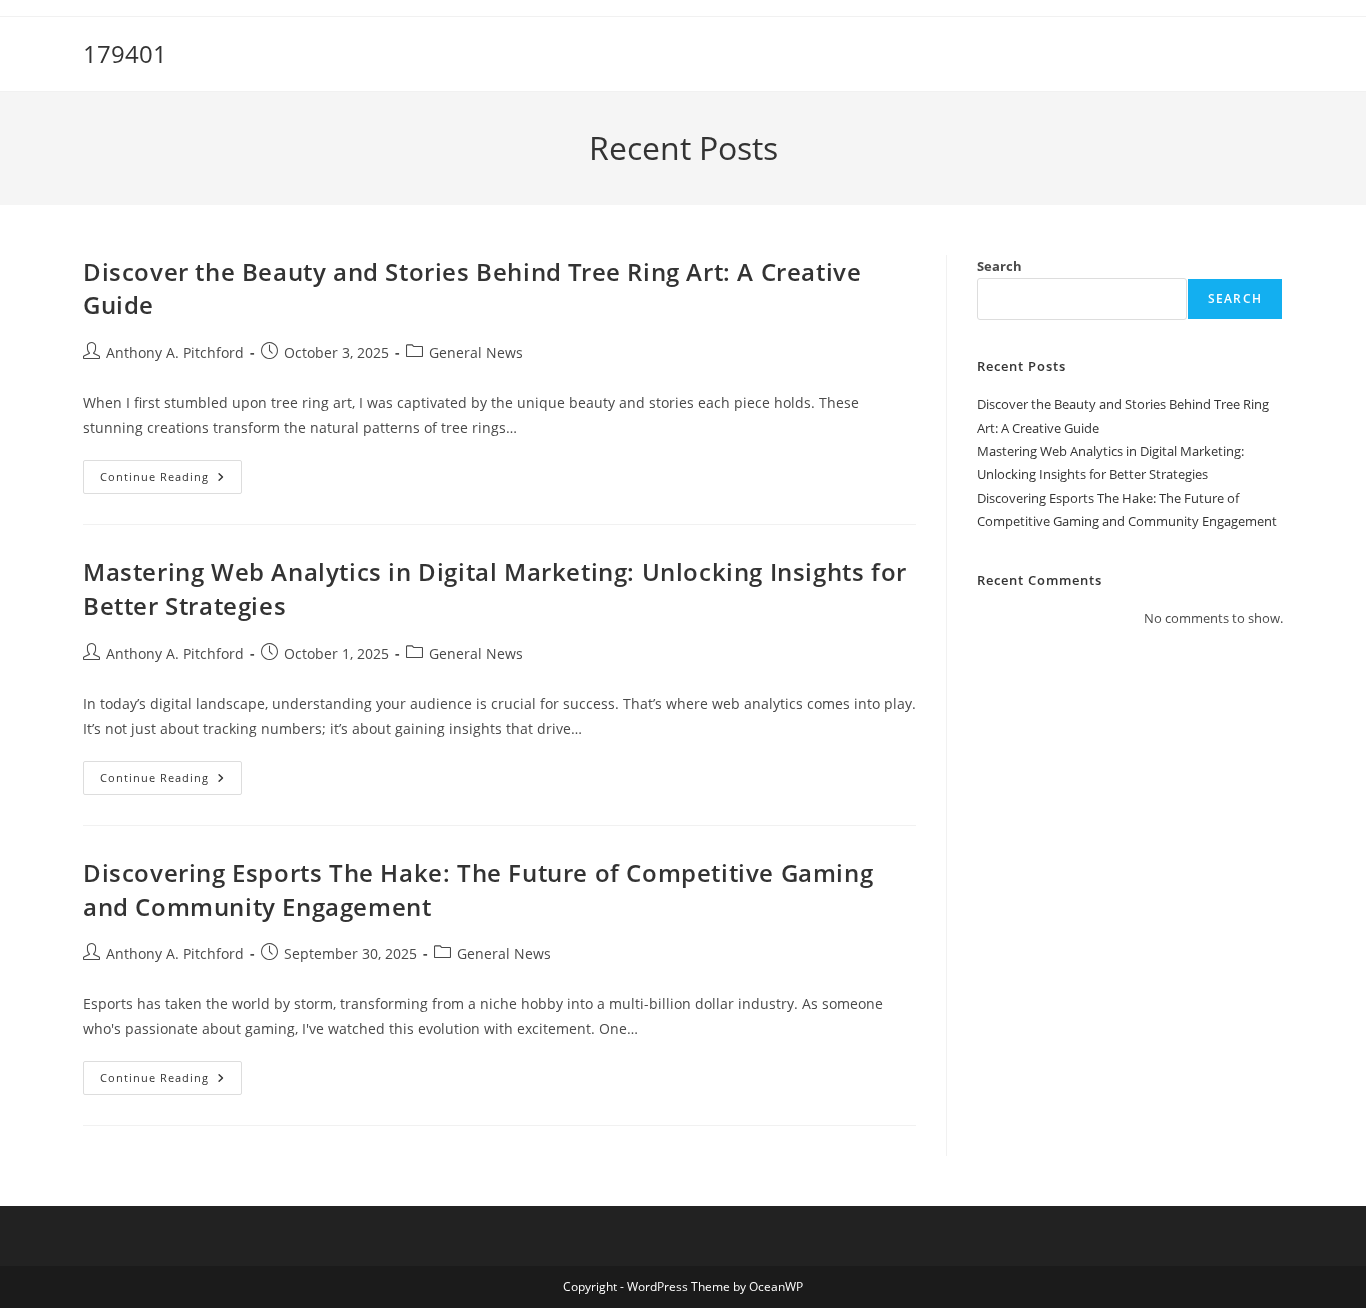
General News (476, 352)
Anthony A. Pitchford (175, 352)
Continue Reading (171, 480)
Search (999, 266)
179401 (125, 53)
